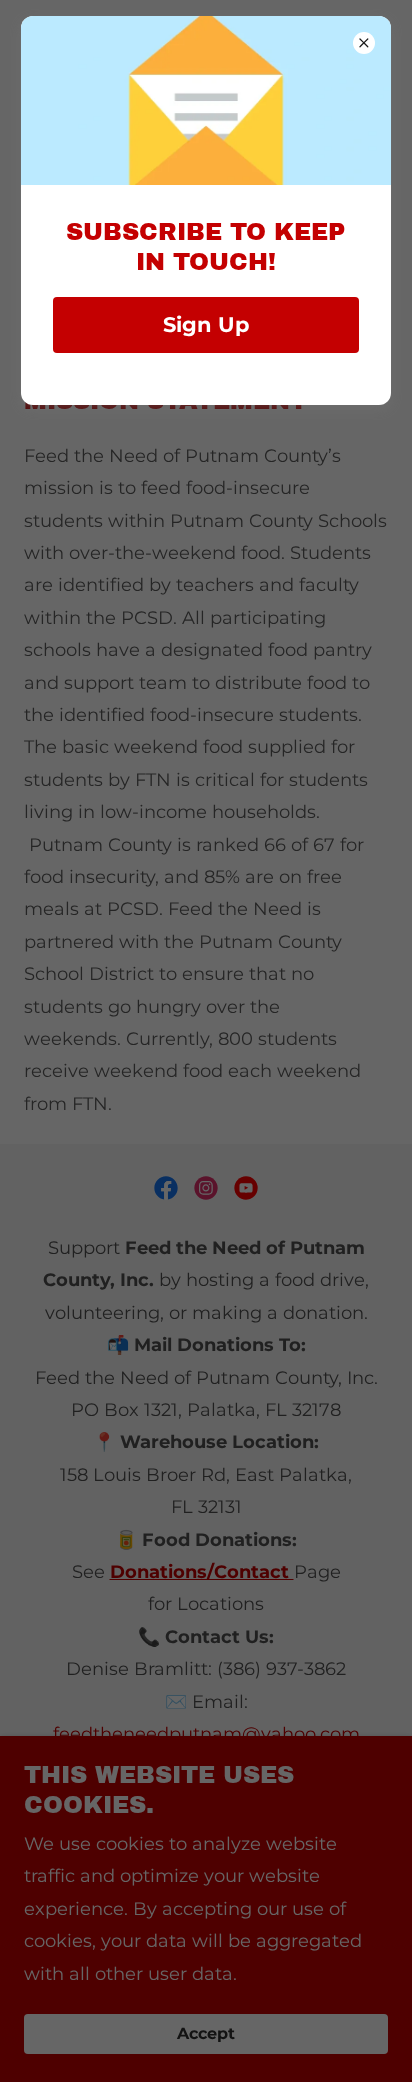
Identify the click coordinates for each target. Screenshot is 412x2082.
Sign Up (206, 324)
